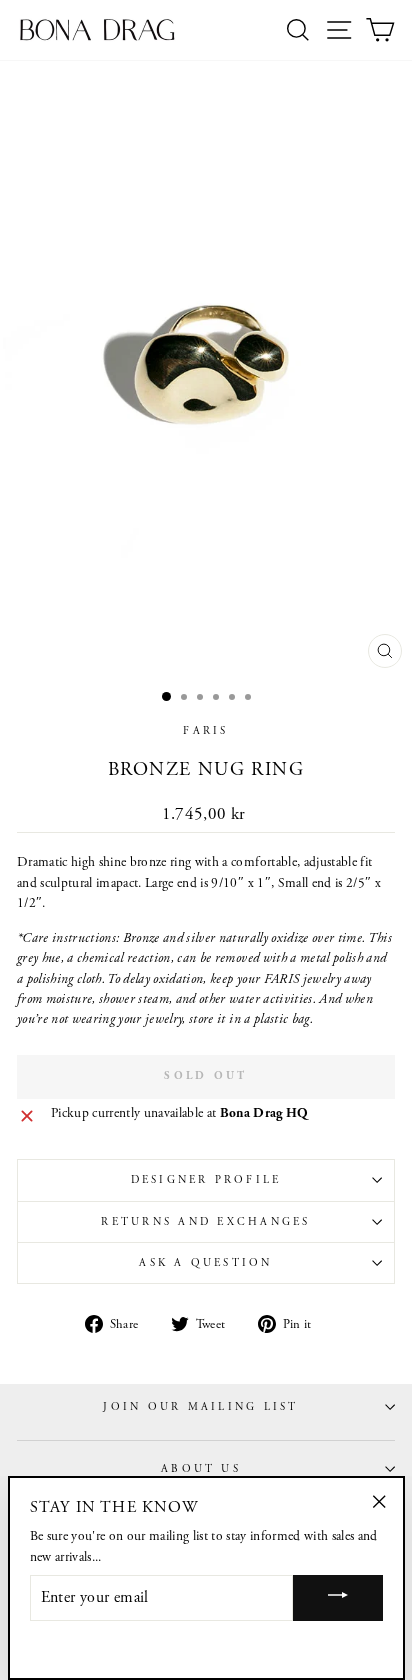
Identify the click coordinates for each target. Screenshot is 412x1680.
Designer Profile (206, 1180)
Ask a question (205, 1263)
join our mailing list (200, 1407)
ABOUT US (201, 1469)
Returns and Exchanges (205, 1222)
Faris (205, 731)
